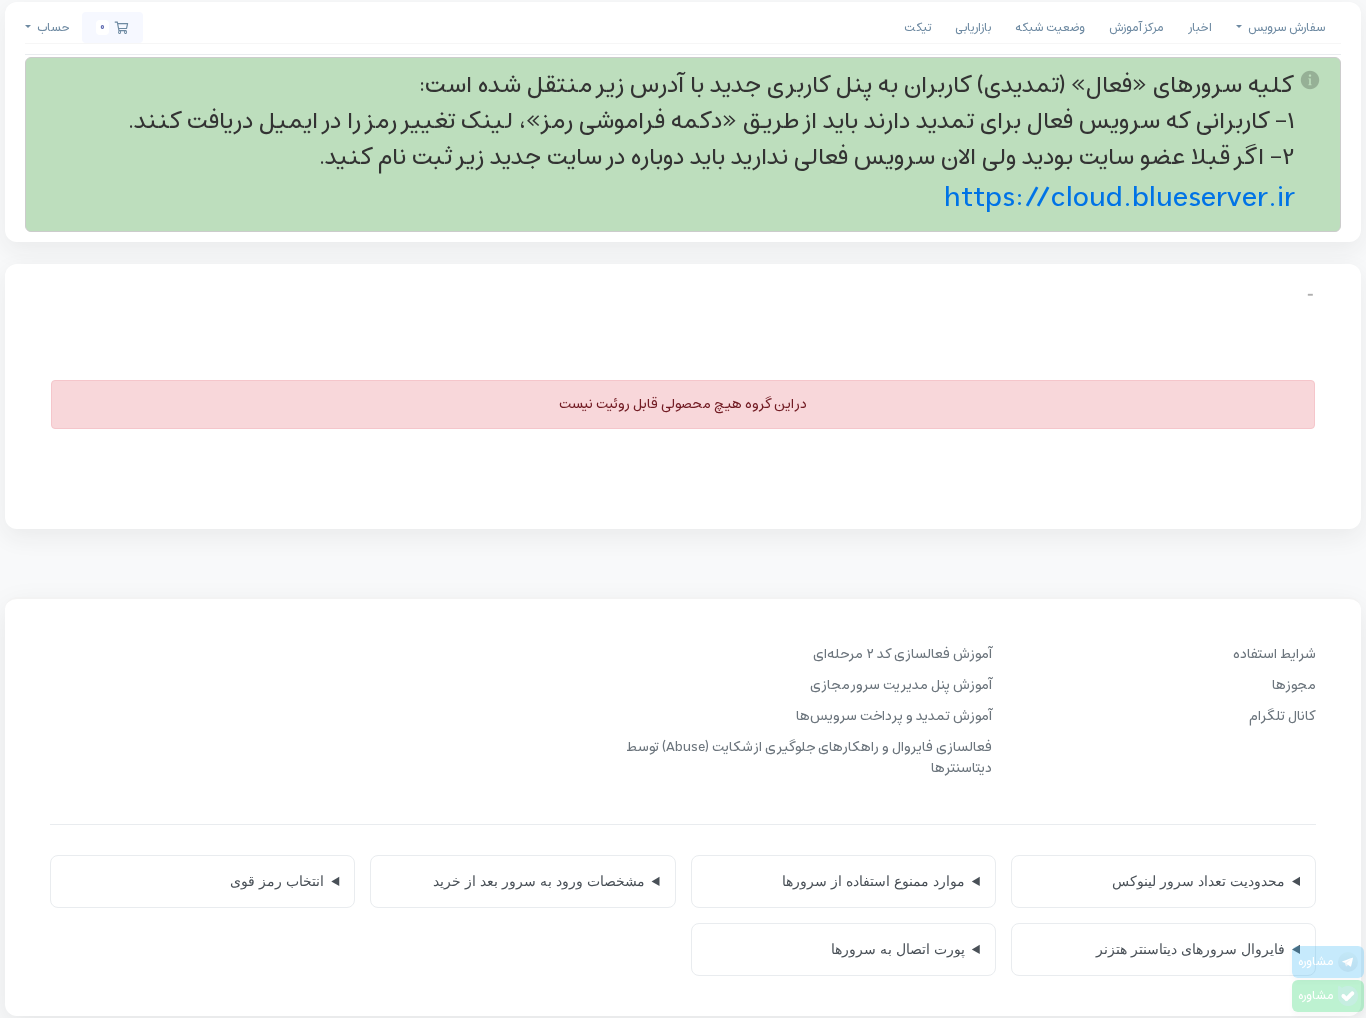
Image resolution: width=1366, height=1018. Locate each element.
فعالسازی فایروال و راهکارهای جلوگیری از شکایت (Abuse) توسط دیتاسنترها (809, 758)
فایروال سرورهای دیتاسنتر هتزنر (1190, 949)
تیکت (917, 27)
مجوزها (1294, 685)
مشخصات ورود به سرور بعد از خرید (539, 881)
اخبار (1200, 27)
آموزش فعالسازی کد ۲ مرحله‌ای (902, 654)
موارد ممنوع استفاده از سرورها (873, 881)
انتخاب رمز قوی (277, 881)
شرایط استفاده (1274, 654)
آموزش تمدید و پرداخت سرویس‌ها (894, 716)
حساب (52, 27)
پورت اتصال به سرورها (898, 949)
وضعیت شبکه (1050, 27)
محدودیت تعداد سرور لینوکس (1198, 881)
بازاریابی (973, 27)
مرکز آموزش (1136, 27)
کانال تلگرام (1282, 716)
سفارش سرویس (1285, 27)
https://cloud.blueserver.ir (1119, 198)
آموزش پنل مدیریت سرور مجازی (901, 685)
